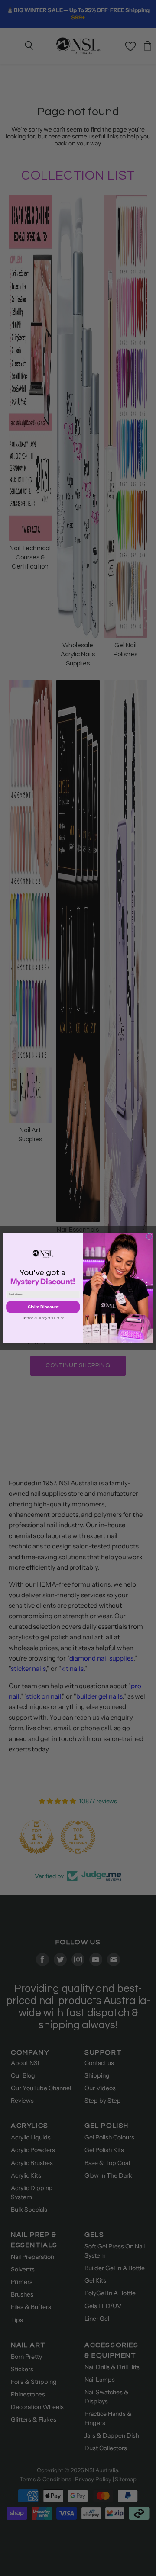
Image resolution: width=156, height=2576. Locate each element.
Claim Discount (43, 1307)
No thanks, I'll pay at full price (43, 1318)
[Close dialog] (149, 1237)
